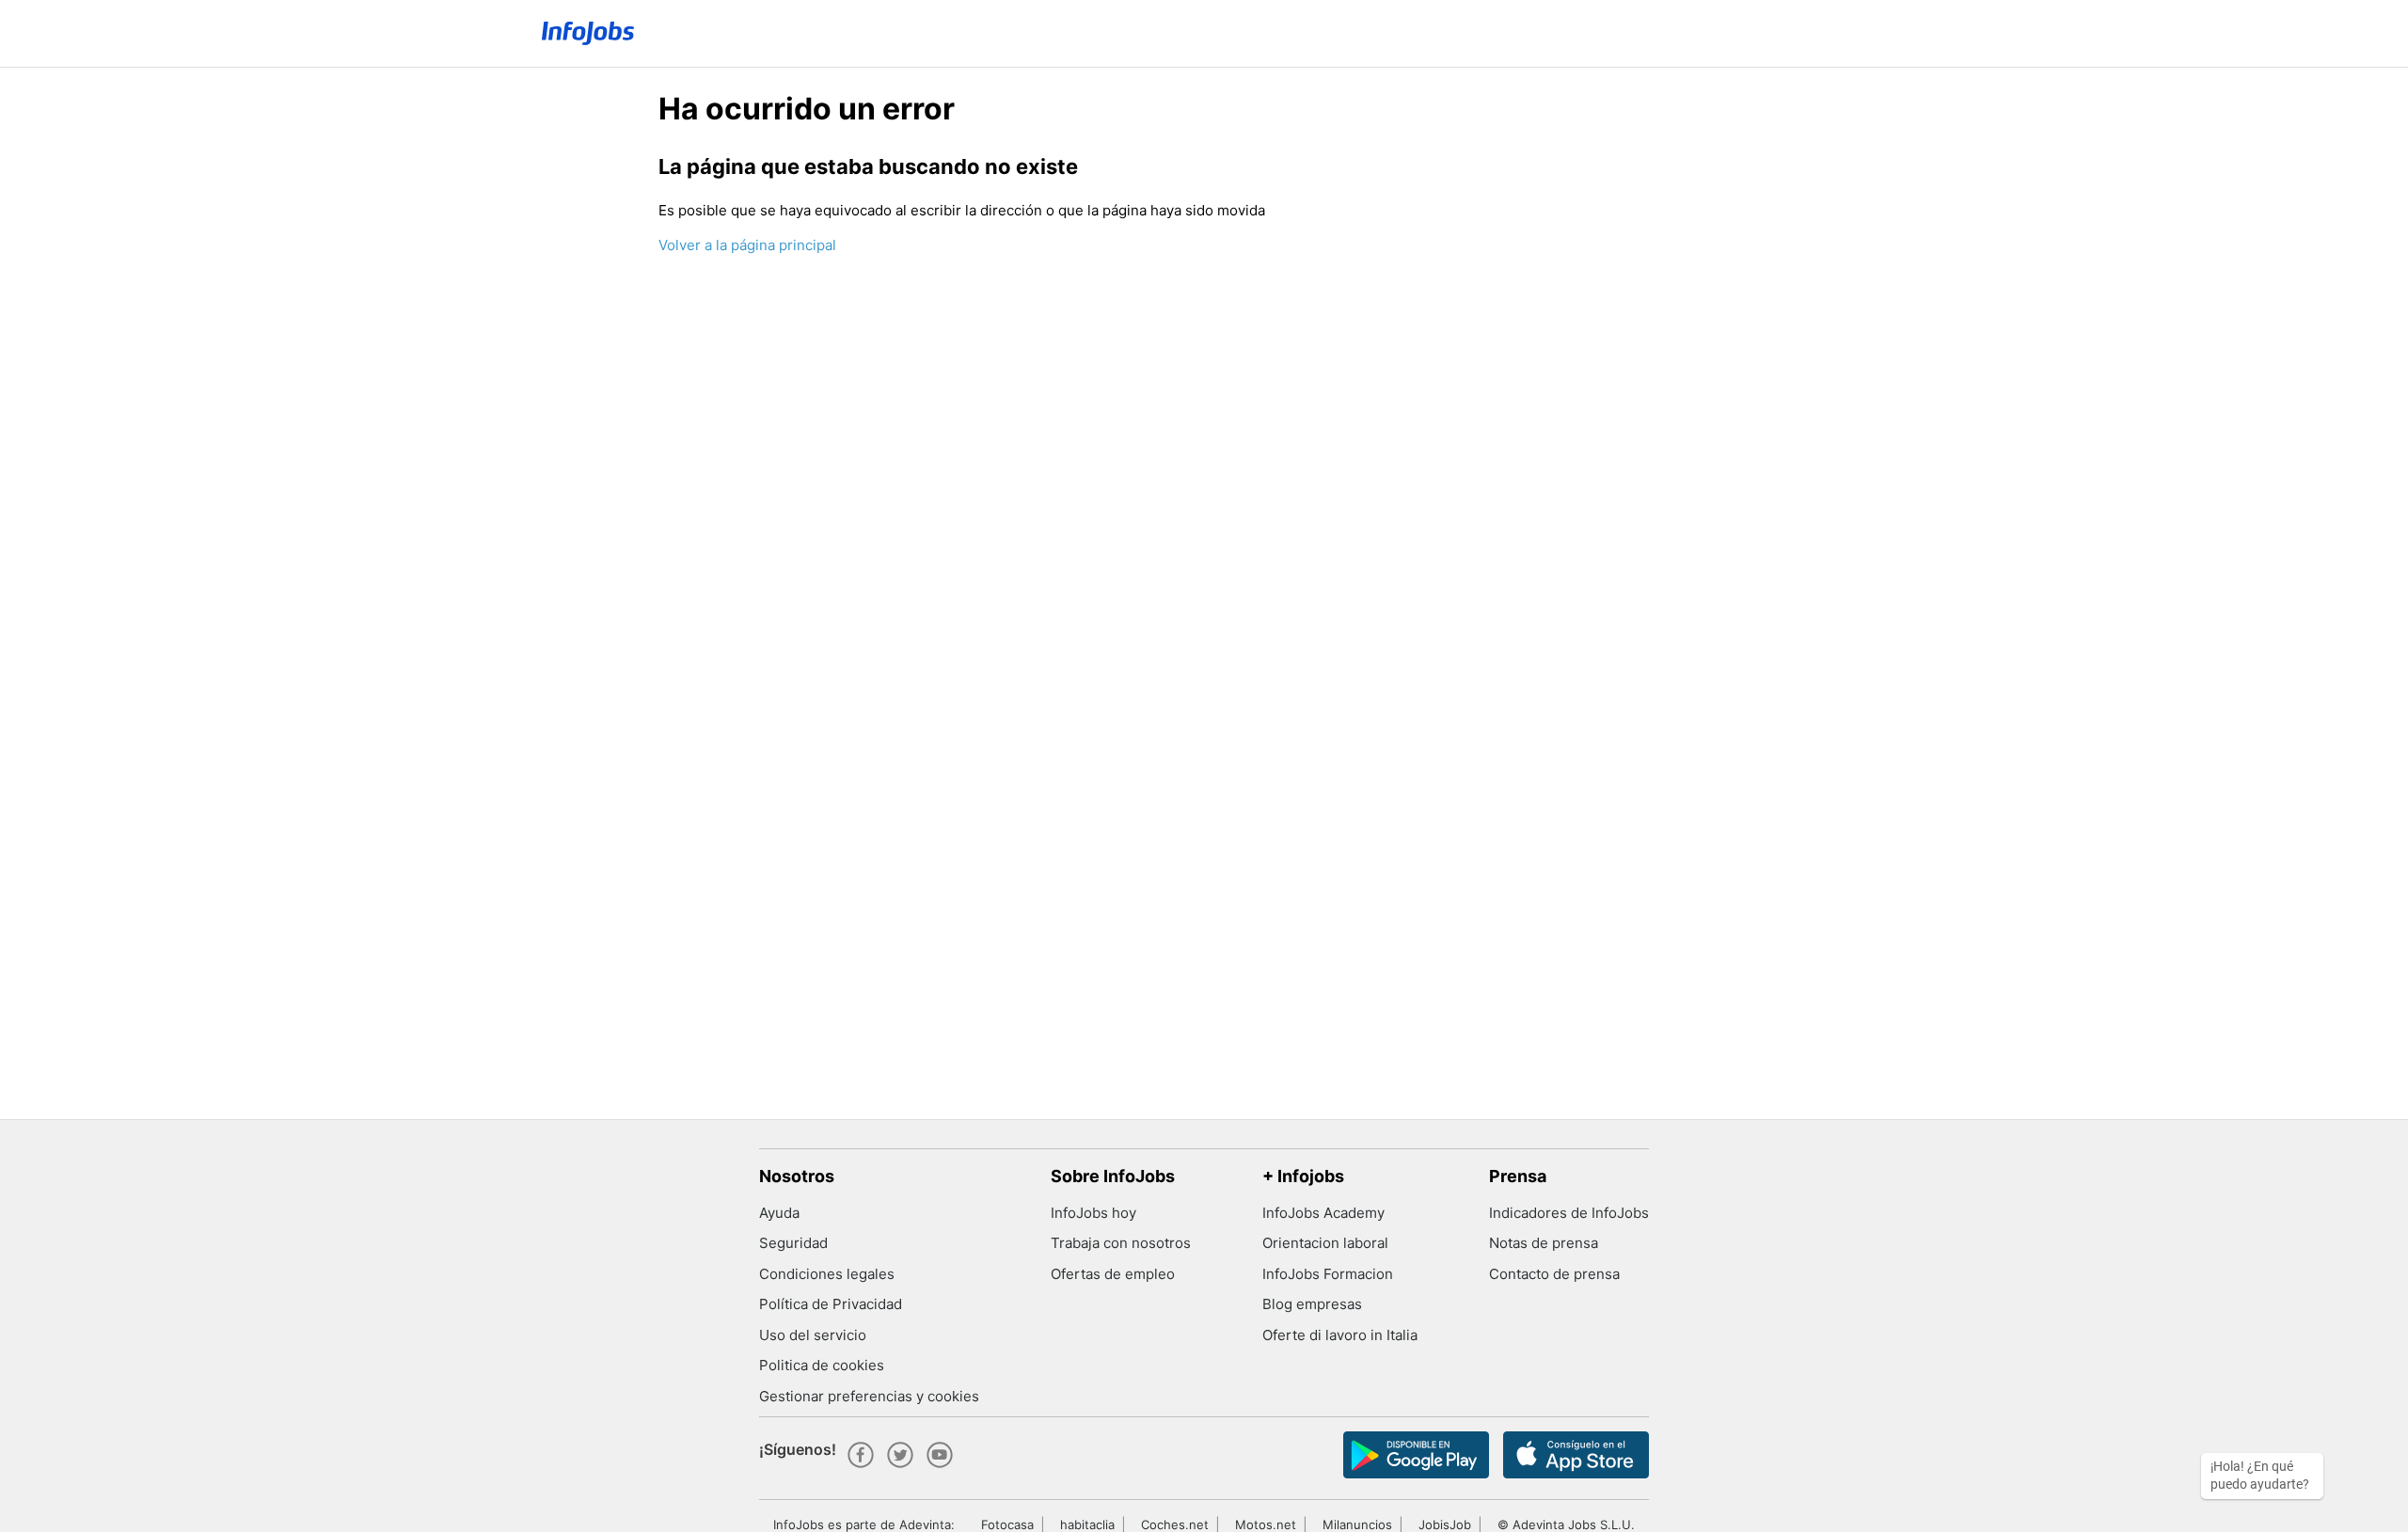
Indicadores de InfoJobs (1569, 1213)
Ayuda (779, 1213)
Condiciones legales (827, 1274)
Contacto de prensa (1554, 1274)
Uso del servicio (813, 1335)
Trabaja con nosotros (1121, 1243)
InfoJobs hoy (1093, 1213)
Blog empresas (1312, 1304)
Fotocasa (1007, 1524)
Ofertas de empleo (1113, 1274)
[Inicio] (588, 33)
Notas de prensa (1544, 1243)
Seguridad (793, 1243)
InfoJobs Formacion (1328, 1274)
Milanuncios (1357, 1524)
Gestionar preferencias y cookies (869, 1396)
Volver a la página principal (747, 245)
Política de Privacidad (831, 1304)
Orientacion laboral (1325, 1243)
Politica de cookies (822, 1365)
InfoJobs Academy (1323, 1213)
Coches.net (1175, 1524)
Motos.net (1266, 1524)
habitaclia (1087, 1524)
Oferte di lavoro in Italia (1340, 1335)
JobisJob (1445, 1524)
